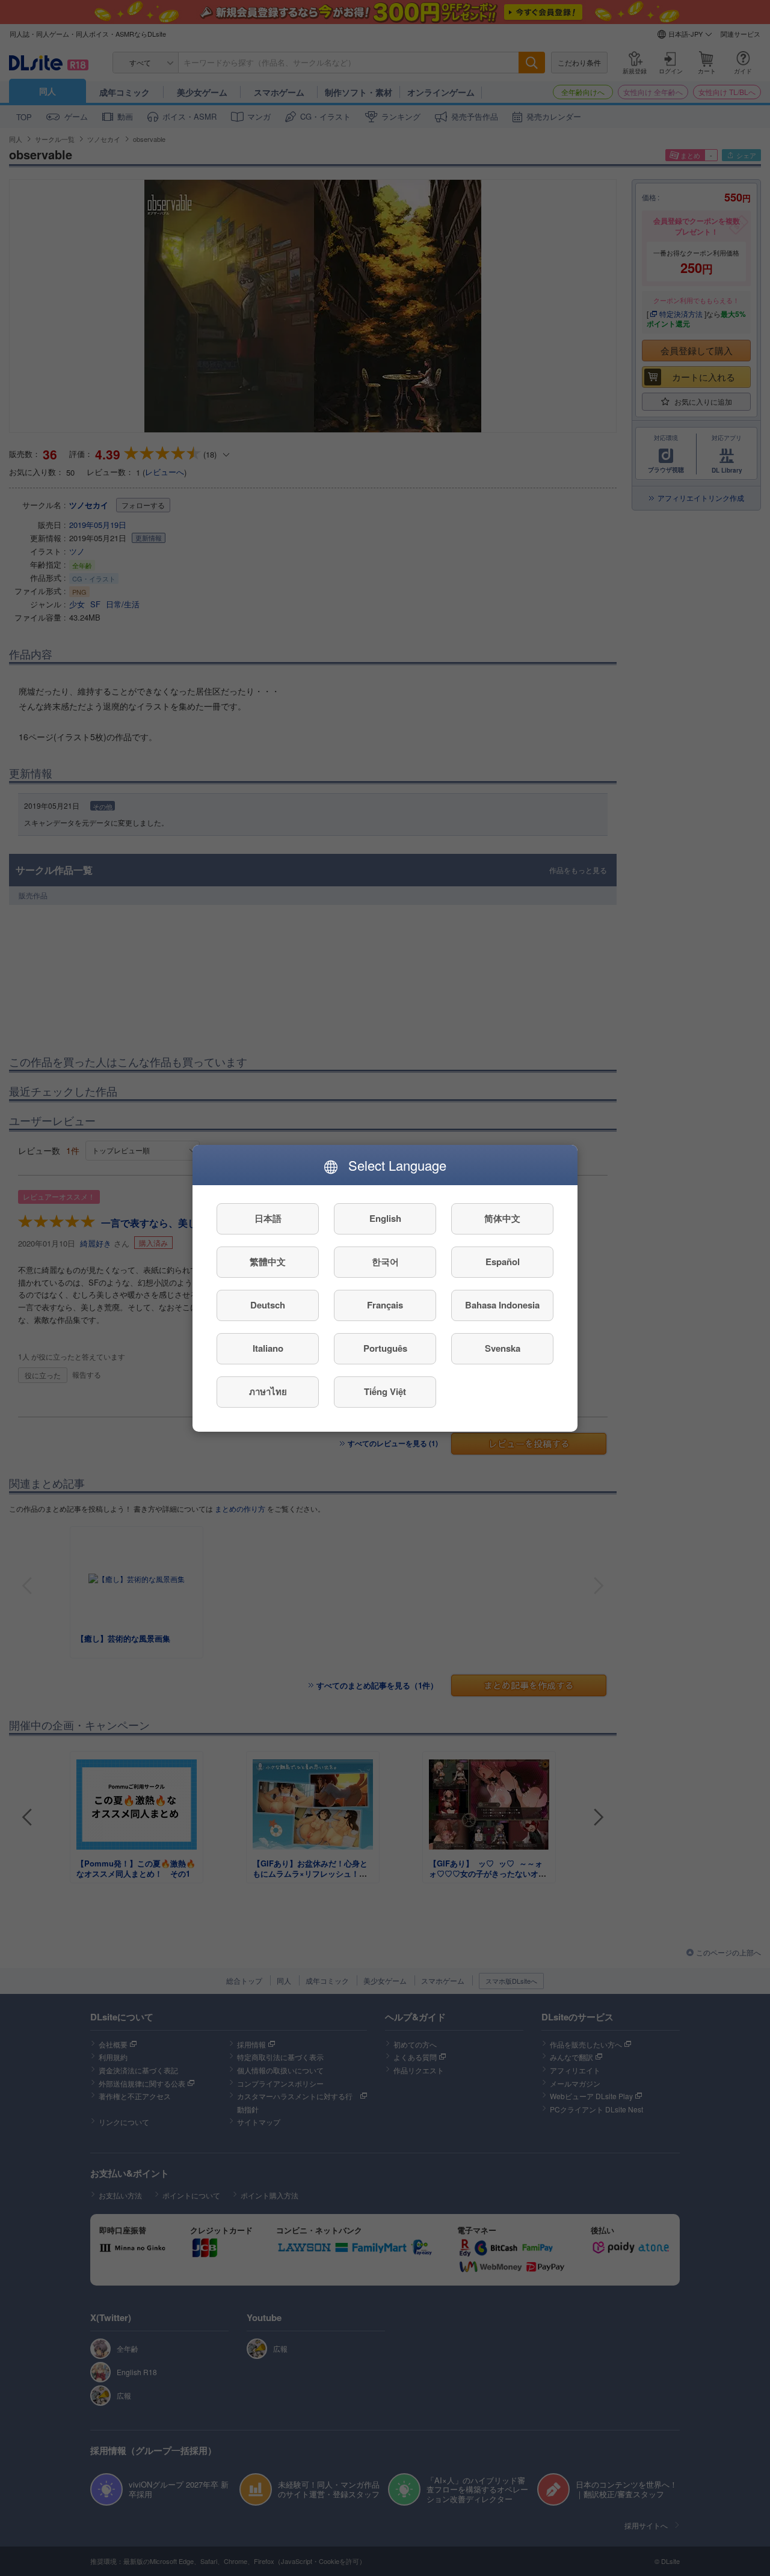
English (385, 1218)
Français (385, 1305)
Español (503, 1262)
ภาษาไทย (268, 1391)
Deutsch (268, 1305)
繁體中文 (268, 1262)
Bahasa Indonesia (502, 1305)
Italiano (268, 1348)
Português (385, 1348)
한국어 (385, 1262)
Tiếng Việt (385, 1391)
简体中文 (502, 1218)
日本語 (268, 1218)
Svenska (503, 1348)
